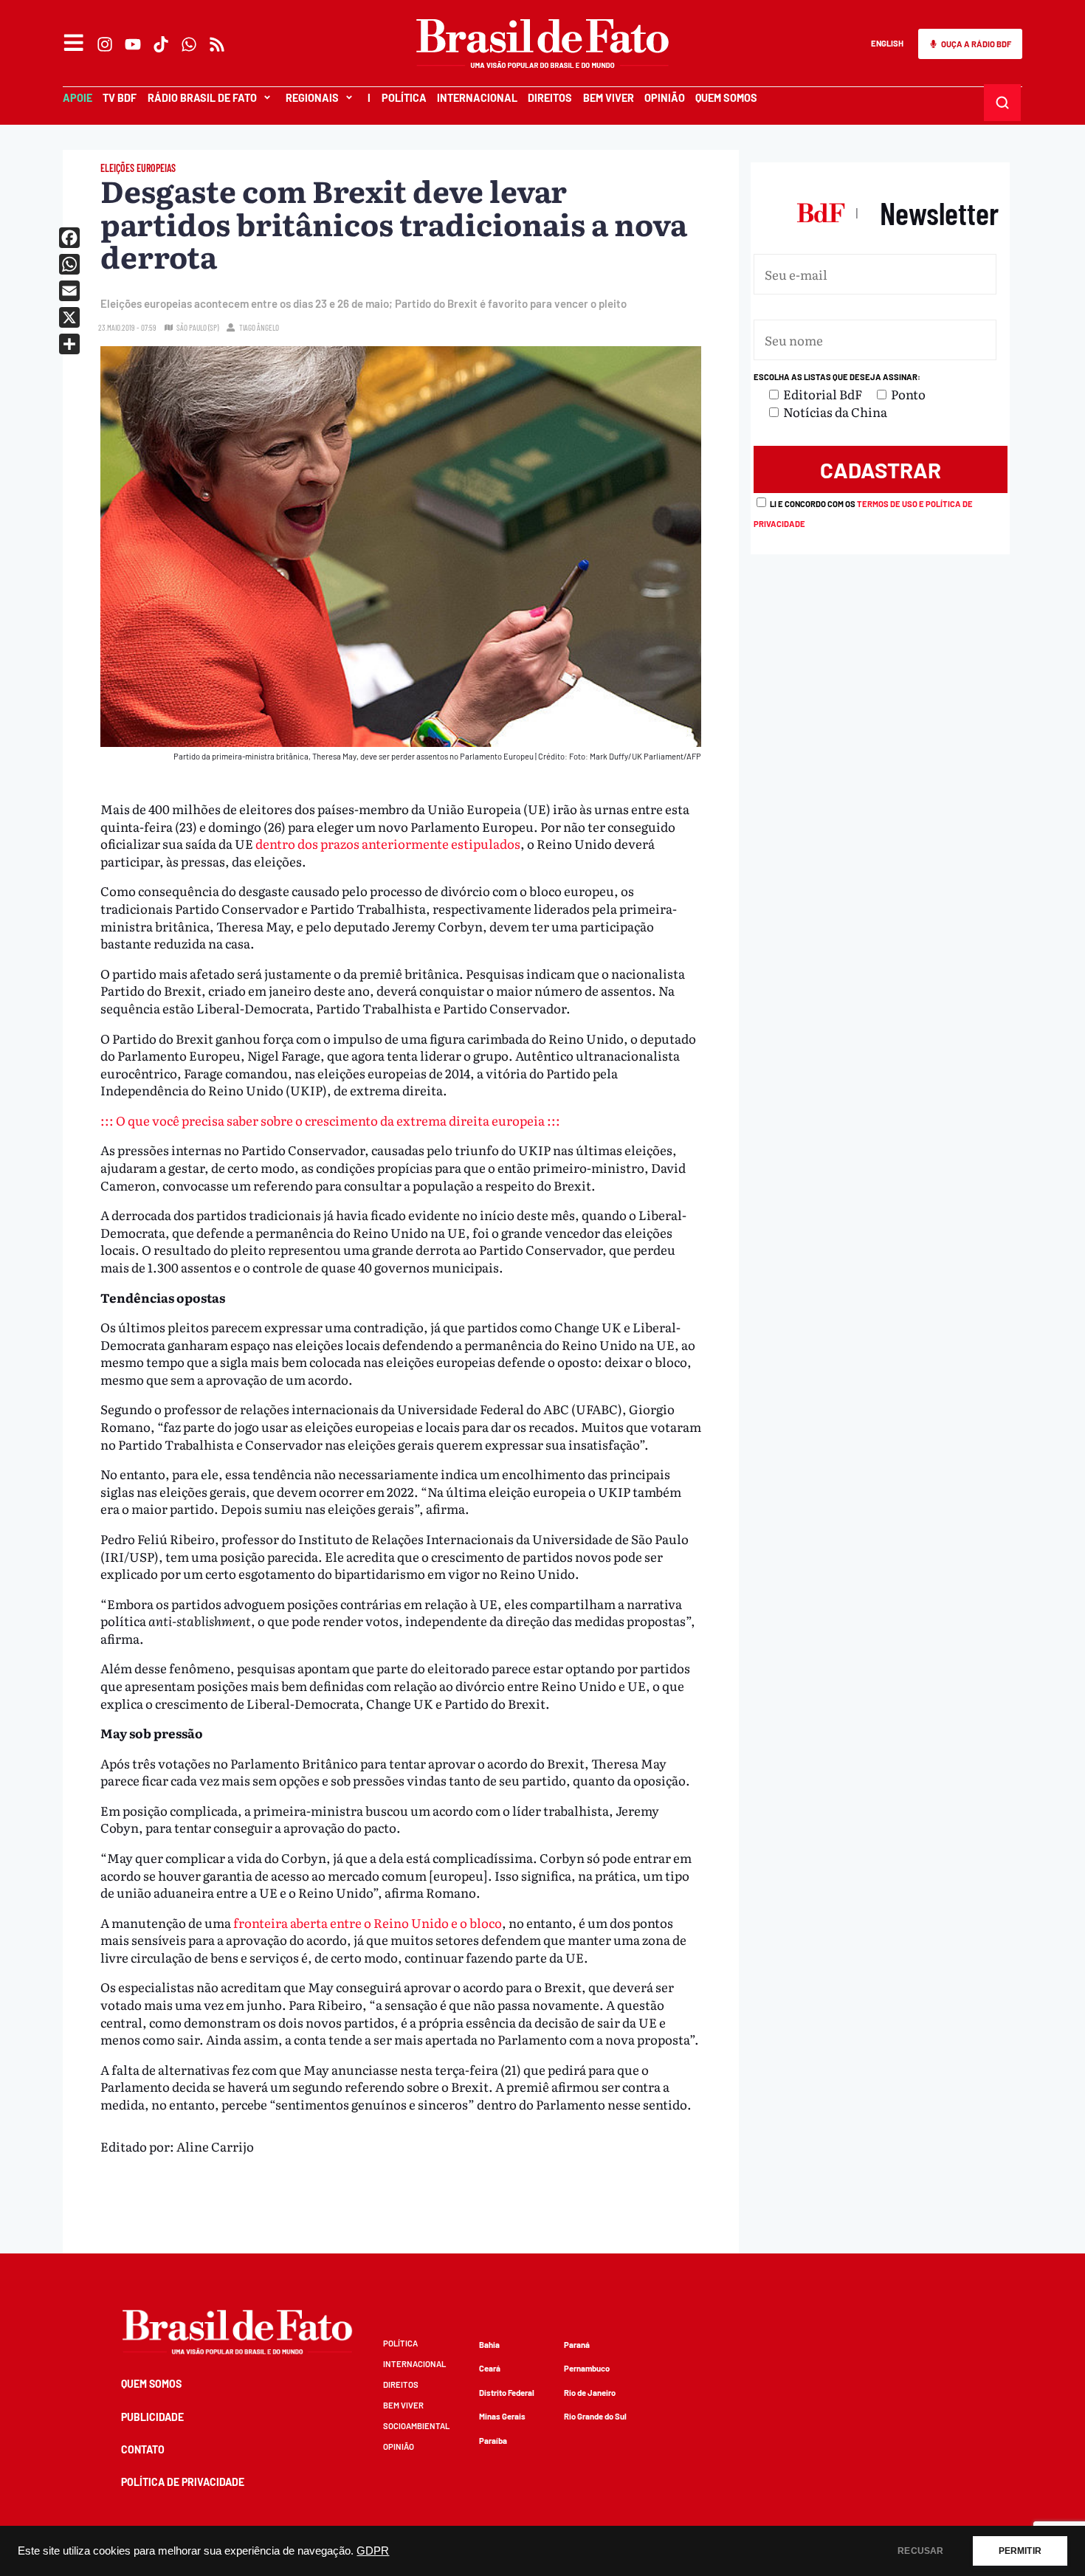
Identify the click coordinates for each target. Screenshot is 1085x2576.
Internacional (477, 98)
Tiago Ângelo (259, 327)
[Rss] (217, 44)
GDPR (373, 2551)
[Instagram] (105, 44)
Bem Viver (609, 98)
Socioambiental (416, 2426)
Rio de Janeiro (590, 2393)
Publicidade (152, 2417)
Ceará (490, 2368)
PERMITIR (1020, 2551)
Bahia (489, 2345)
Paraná (577, 2345)
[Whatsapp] (189, 44)
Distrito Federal (507, 2393)
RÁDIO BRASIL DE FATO (202, 98)
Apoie (77, 98)
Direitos (550, 98)
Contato (143, 2449)
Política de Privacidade (183, 2482)
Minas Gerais (502, 2416)
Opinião (665, 98)
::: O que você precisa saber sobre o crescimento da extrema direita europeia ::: (330, 1120)
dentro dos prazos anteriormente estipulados (388, 843)
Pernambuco (587, 2368)
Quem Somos (726, 98)
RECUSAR (920, 2551)
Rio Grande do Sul (595, 2416)
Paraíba (493, 2441)
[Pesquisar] (1003, 103)
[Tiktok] (161, 44)
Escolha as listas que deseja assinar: (837, 377)
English (887, 43)
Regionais (312, 98)
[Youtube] (133, 44)
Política (404, 98)
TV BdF (120, 98)
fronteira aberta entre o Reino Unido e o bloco (366, 1922)
